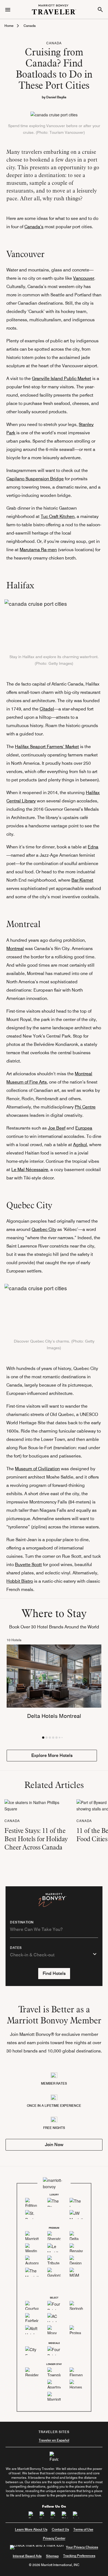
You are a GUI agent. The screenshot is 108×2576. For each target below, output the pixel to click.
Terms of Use (83, 2529)
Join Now (54, 2145)
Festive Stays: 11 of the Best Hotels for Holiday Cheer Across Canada (36, 1839)
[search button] (100, 9)
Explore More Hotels (52, 1755)
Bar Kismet (82, 880)
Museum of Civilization (37, 1469)
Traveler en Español (54, 2440)
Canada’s (34, 227)
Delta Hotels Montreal (54, 1716)
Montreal (15, 949)
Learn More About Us (31, 2529)
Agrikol (80, 1145)
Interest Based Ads (27, 2556)
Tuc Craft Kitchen (58, 516)
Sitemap (52, 2556)
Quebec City (44, 1229)
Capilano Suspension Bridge (35, 479)
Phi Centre (85, 1107)
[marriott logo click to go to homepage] (54, 9)
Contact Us (60, 2529)
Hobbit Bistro (20, 1581)
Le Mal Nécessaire (30, 1170)
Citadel (47, 709)
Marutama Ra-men (38, 550)
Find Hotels (54, 1973)
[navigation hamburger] (8, 9)
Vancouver (84, 278)
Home (9, 26)
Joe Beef (57, 1128)
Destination (22, 1922)
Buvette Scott (28, 1565)
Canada (30, 26)
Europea (84, 1128)
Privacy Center (54, 2538)
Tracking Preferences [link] (79, 2556)
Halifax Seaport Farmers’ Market (47, 747)
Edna (93, 847)
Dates (16, 1948)
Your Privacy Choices (82, 2547)
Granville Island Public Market (61, 379)
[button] (43, 1738)
